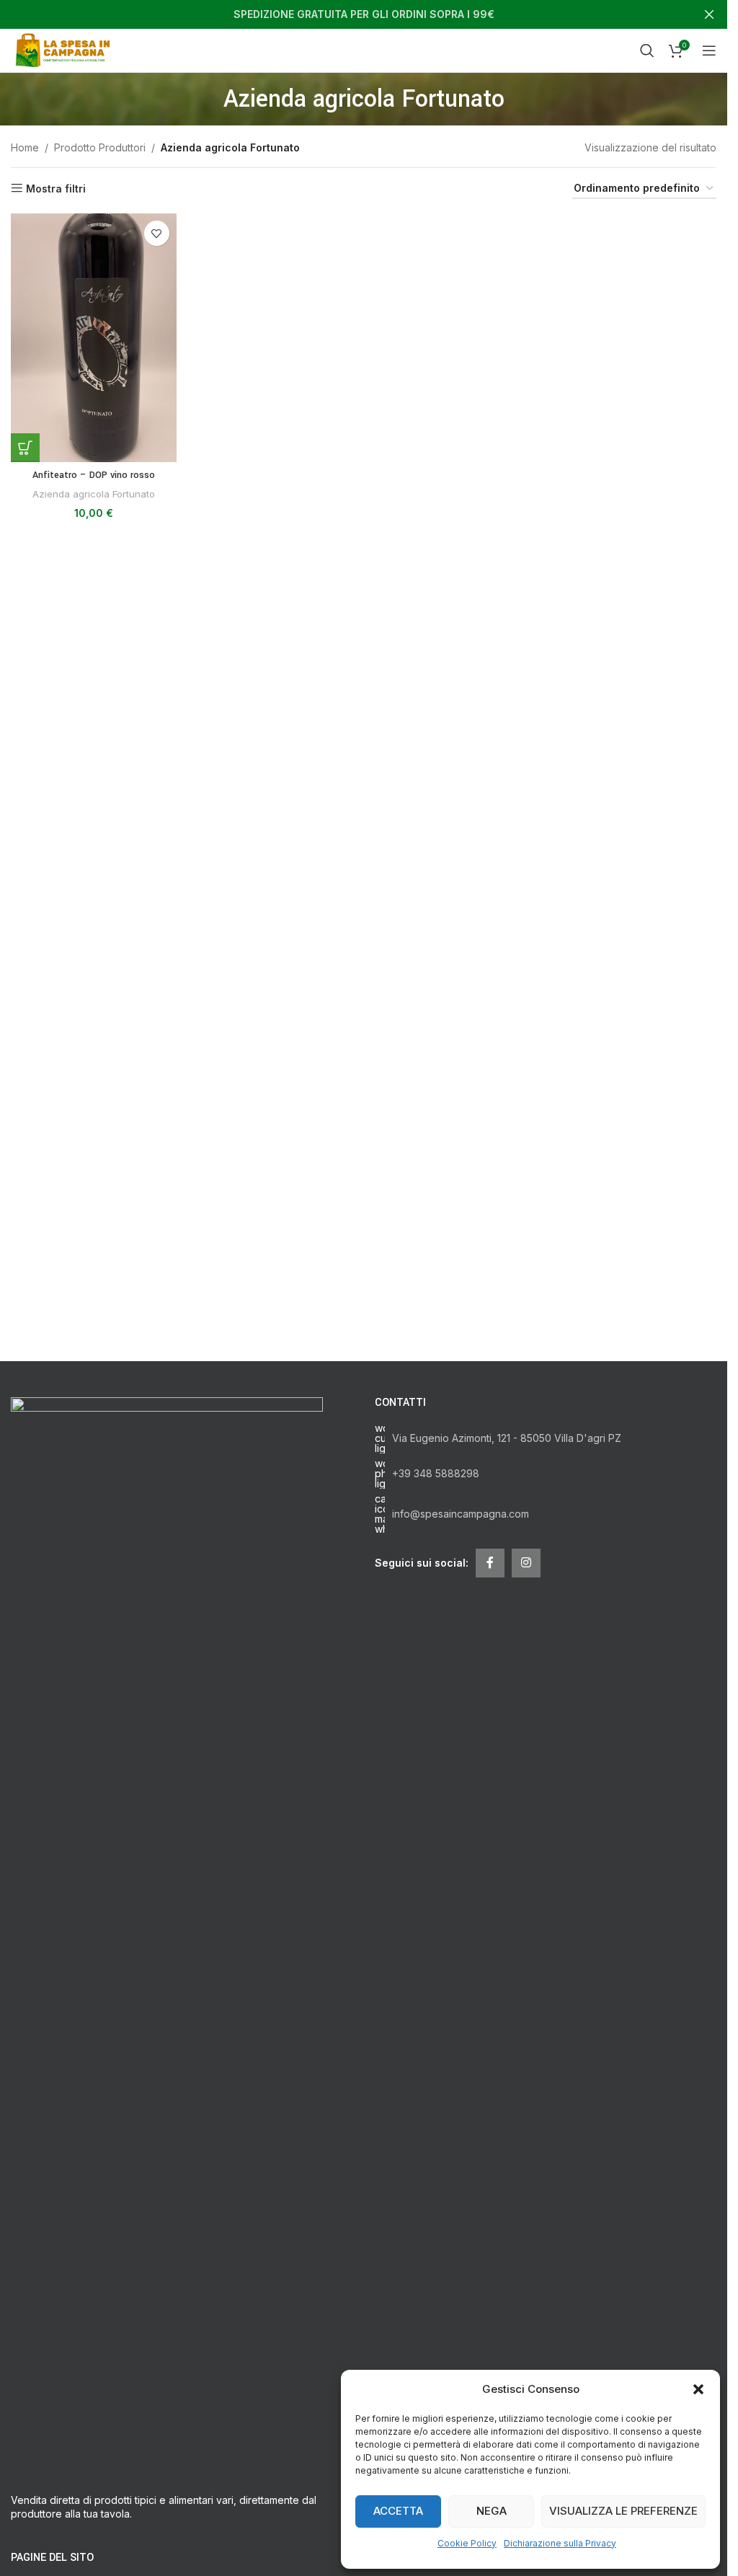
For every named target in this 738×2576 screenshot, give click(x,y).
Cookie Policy (467, 2543)
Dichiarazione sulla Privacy (560, 2543)
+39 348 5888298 (436, 1473)
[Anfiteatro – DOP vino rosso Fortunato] (94, 338)
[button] (698, 2389)
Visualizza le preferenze (623, 2511)
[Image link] (167, 1936)
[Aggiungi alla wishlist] (157, 233)
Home (25, 147)
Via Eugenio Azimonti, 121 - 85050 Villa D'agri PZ (507, 1438)
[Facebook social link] (490, 1563)
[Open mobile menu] (709, 50)
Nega (492, 2511)
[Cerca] (647, 50)
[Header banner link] (364, 14)
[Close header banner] (709, 14)
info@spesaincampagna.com (461, 1514)
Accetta (398, 2511)
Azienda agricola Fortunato (94, 494)
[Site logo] (65, 49)
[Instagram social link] (526, 1563)
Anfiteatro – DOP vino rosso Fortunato (94, 482)
